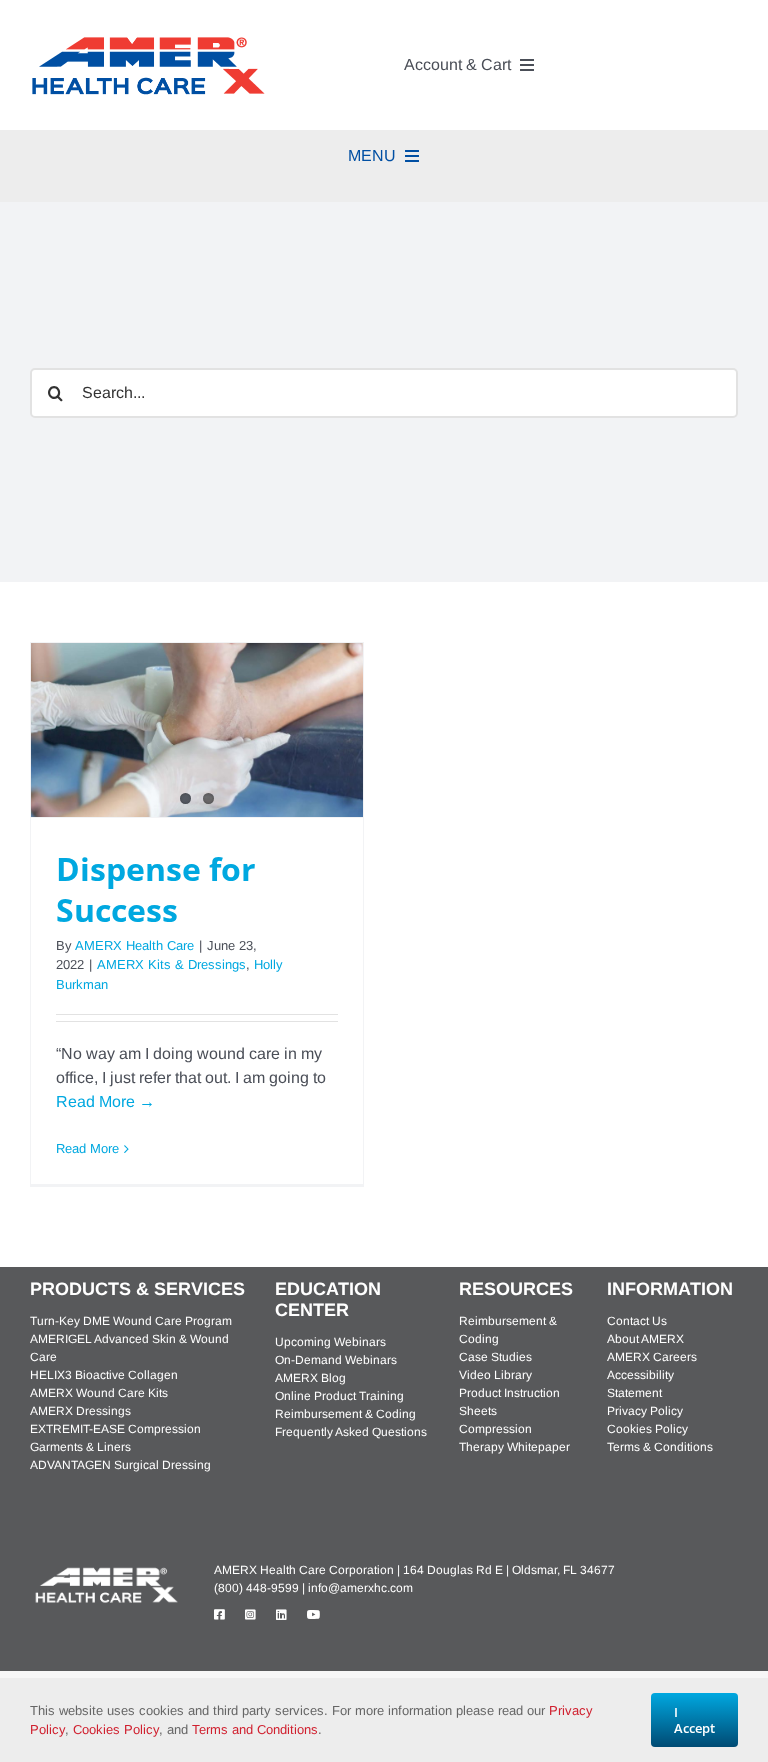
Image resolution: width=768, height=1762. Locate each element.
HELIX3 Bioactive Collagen (104, 1375)
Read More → (105, 1101)
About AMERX (645, 1339)
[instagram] (250, 1615)
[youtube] (314, 1615)
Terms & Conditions (660, 1447)
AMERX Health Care (134, 945)
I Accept (694, 1720)
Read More (87, 1148)
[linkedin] (281, 1615)
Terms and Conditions (255, 1729)
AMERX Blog (310, 1378)
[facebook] (219, 1615)
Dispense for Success (156, 889)
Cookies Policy (647, 1429)
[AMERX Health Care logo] (105, 1570)
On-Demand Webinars (336, 1360)
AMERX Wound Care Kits (99, 1393)
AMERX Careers (652, 1357)
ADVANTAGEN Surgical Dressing (120, 1465)
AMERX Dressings (80, 1411)
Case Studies (495, 1357)
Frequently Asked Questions (351, 1432)
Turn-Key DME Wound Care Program (131, 1321)
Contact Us (637, 1321)
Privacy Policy (645, 1411)
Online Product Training (339, 1396)
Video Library (495, 1375)
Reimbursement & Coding (345, 1414)
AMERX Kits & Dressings (171, 964)
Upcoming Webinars (330, 1342)
